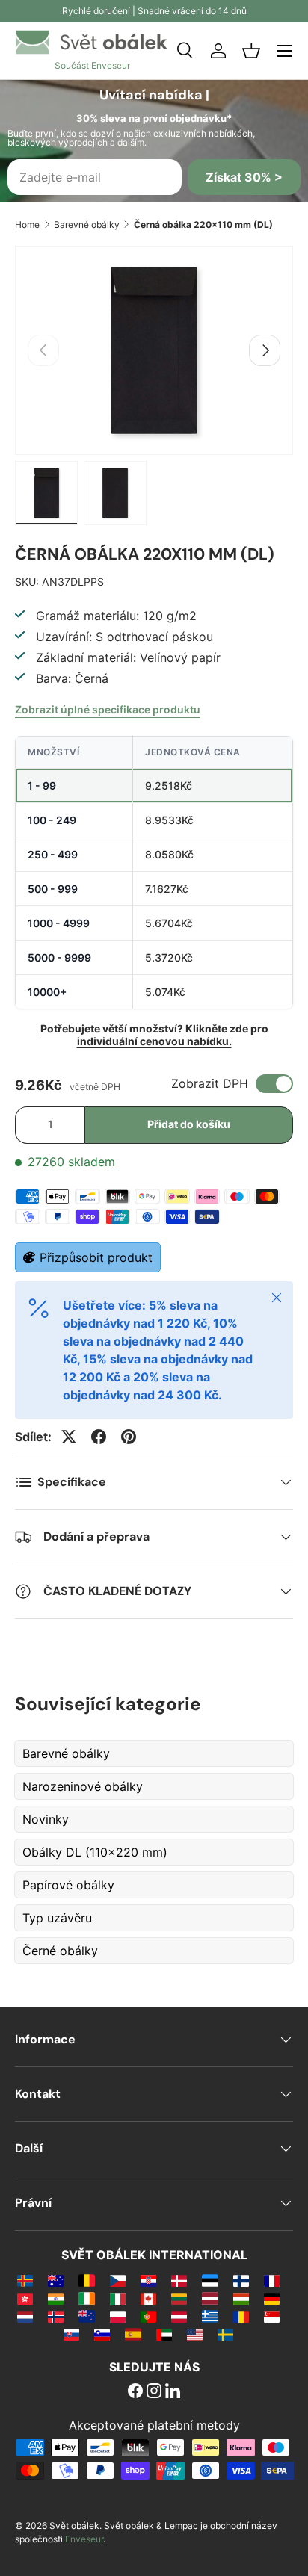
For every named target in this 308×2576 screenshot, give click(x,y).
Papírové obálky (68, 1885)
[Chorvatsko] (148, 2280)
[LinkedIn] (173, 2392)
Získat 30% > (244, 177)
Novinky (46, 1819)
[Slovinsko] (102, 2334)
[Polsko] (118, 2316)
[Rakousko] (179, 2316)
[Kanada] (148, 2298)
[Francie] (272, 2280)
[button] (251, 51)
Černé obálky (60, 1951)
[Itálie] (118, 2298)
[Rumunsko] (241, 2316)
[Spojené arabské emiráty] (164, 2334)
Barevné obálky (87, 225)
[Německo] (272, 2298)
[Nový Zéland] (86, 2316)
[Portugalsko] (148, 2316)
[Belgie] (86, 2280)
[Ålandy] (25, 2280)
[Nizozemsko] (25, 2316)
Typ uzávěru (57, 1918)
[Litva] (179, 2298)
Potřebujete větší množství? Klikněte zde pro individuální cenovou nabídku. (154, 1035)
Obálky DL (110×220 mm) (95, 1852)
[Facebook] (135, 2392)
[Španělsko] (133, 2334)
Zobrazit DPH (210, 1083)
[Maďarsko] (241, 2298)
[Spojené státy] (195, 2334)
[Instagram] (154, 2392)
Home (27, 225)
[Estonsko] (210, 2280)
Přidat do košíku (189, 1124)
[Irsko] (86, 2298)
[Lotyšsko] (210, 2298)
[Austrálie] (56, 2280)
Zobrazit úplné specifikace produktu (108, 709)
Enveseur (84, 2539)
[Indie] (56, 2298)
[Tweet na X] (69, 1437)
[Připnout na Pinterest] (129, 1437)
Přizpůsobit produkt (96, 1257)
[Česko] (118, 2280)
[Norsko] (56, 2316)
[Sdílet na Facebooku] (99, 1437)
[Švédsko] (225, 2334)
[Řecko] (210, 2316)
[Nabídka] (284, 51)
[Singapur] (272, 2316)
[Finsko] (241, 2280)
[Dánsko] (179, 2280)
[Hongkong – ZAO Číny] (25, 2298)
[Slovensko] (71, 2334)
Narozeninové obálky (83, 1786)
